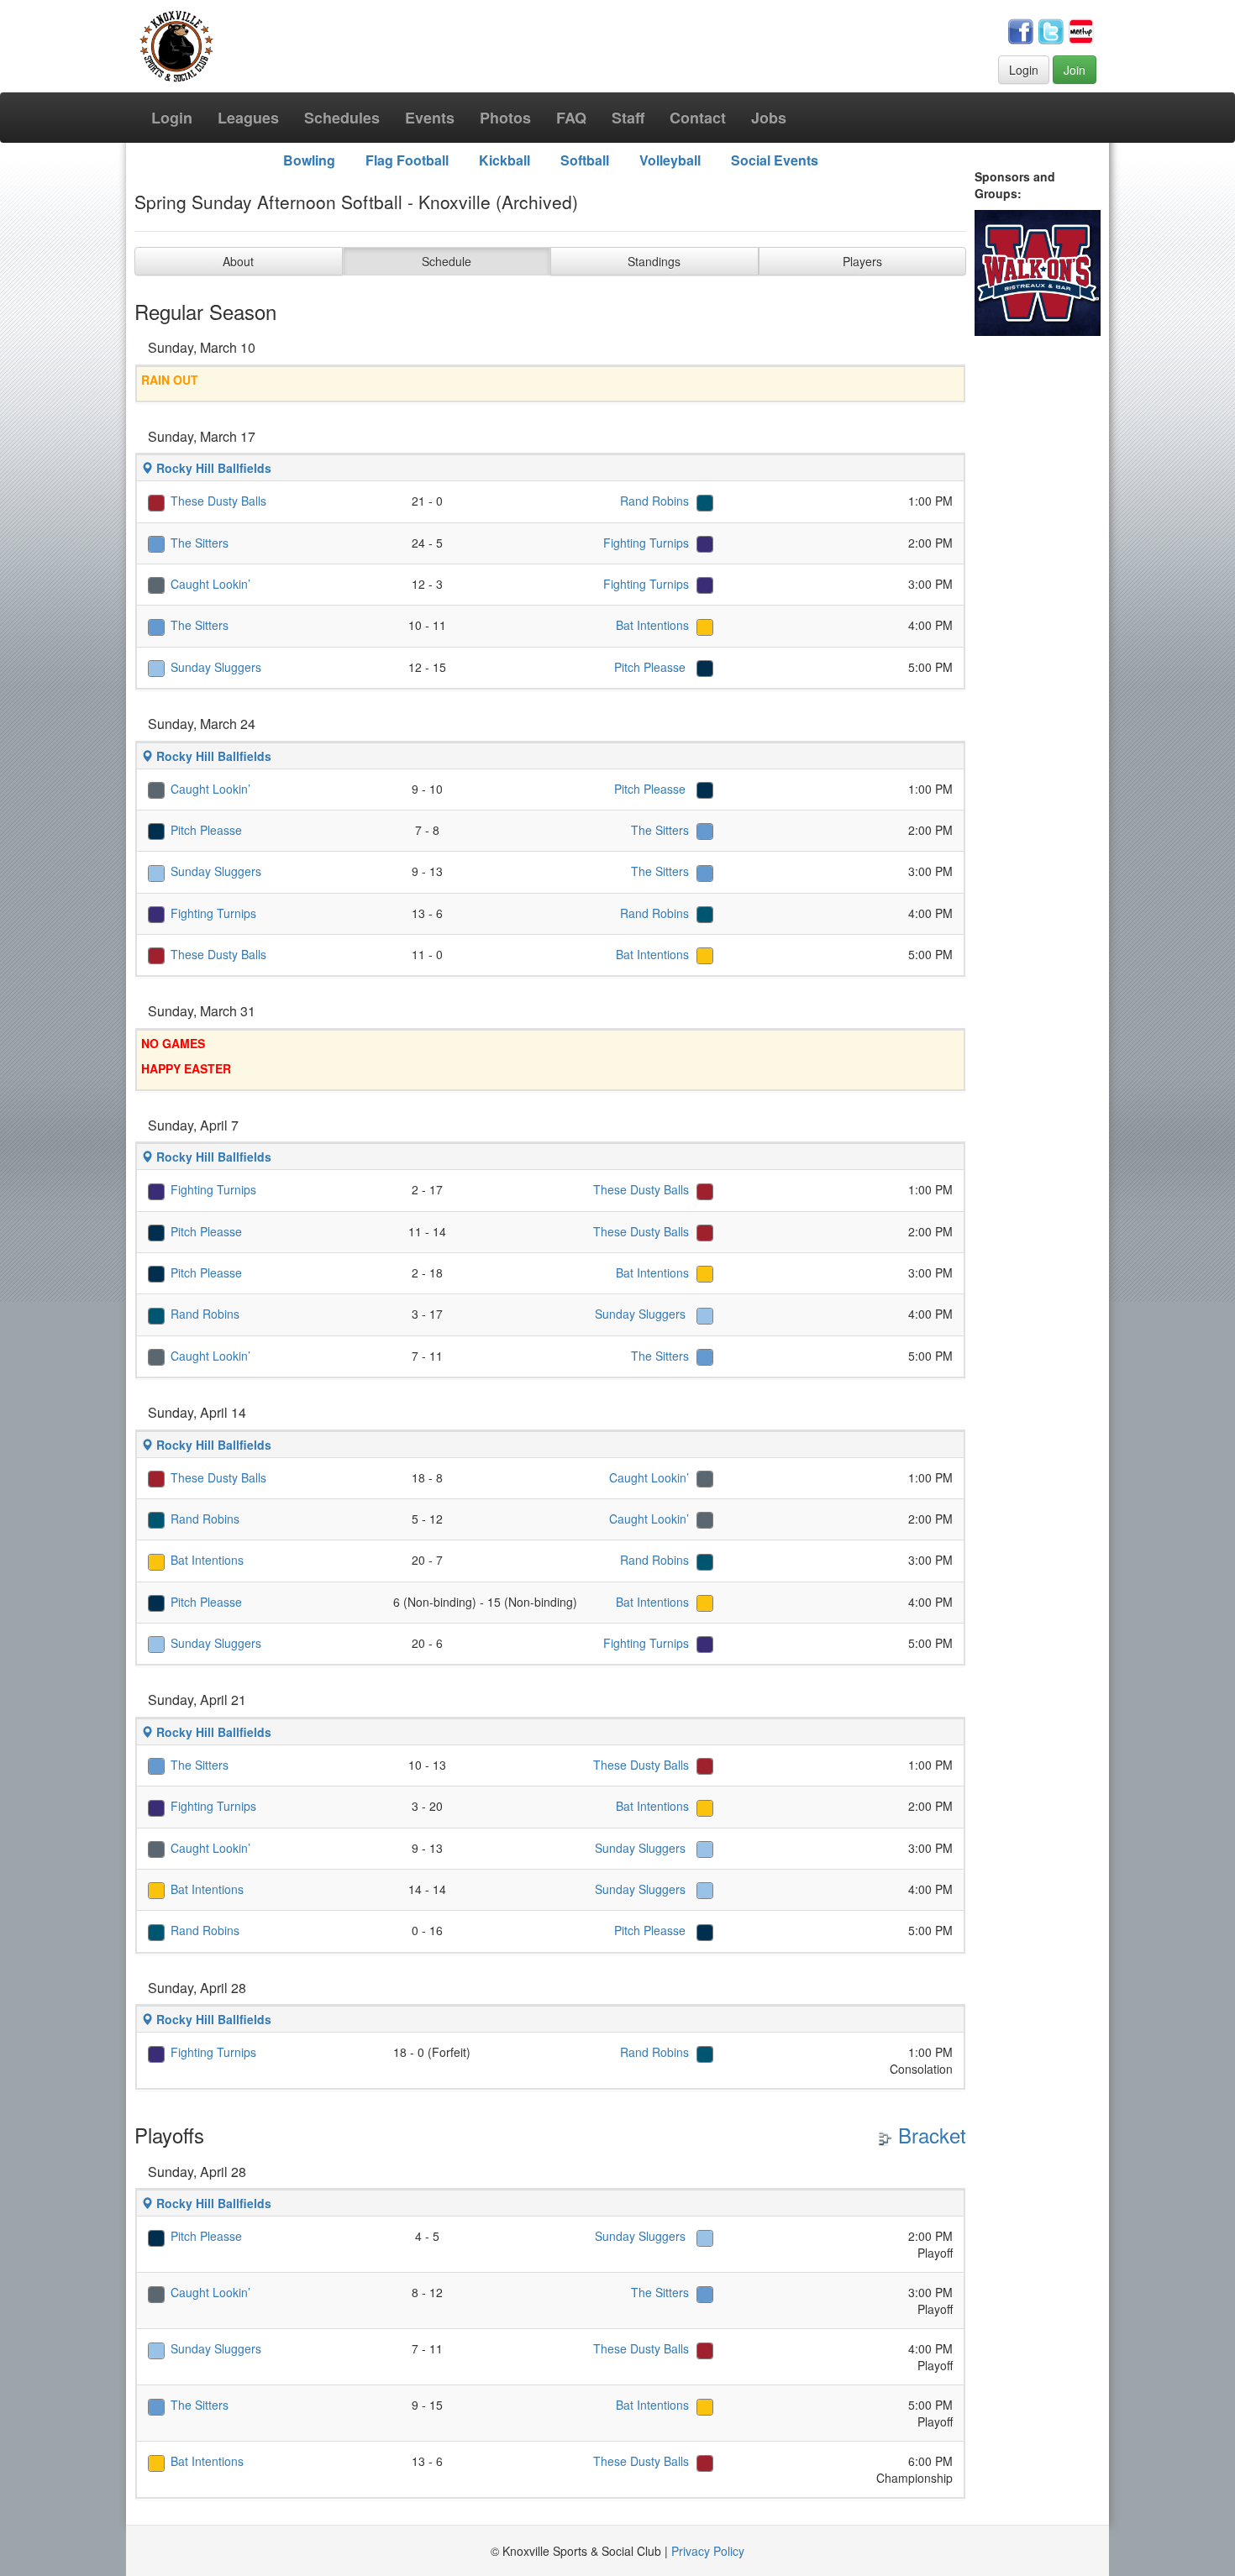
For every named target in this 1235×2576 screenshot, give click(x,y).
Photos (505, 118)
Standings (654, 261)
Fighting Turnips (646, 543)
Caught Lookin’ (210, 584)
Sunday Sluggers (216, 667)
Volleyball (670, 160)
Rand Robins (654, 501)
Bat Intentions (652, 625)
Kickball (505, 160)
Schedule (447, 261)
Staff (628, 118)
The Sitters (200, 543)
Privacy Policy (708, 2551)
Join (1075, 70)
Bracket (929, 2135)
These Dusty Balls (218, 501)
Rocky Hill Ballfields (212, 468)
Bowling (309, 160)
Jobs (769, 118)
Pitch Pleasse (652, 667)
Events (430, 118)
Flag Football (407, 160)
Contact (698, 118)
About (238, 261)
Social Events (775, 160)
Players (862, 261)
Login (1024, 70)
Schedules (342, 118)
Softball (585, 160)
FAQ (571, 118)
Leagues (248, 118)
